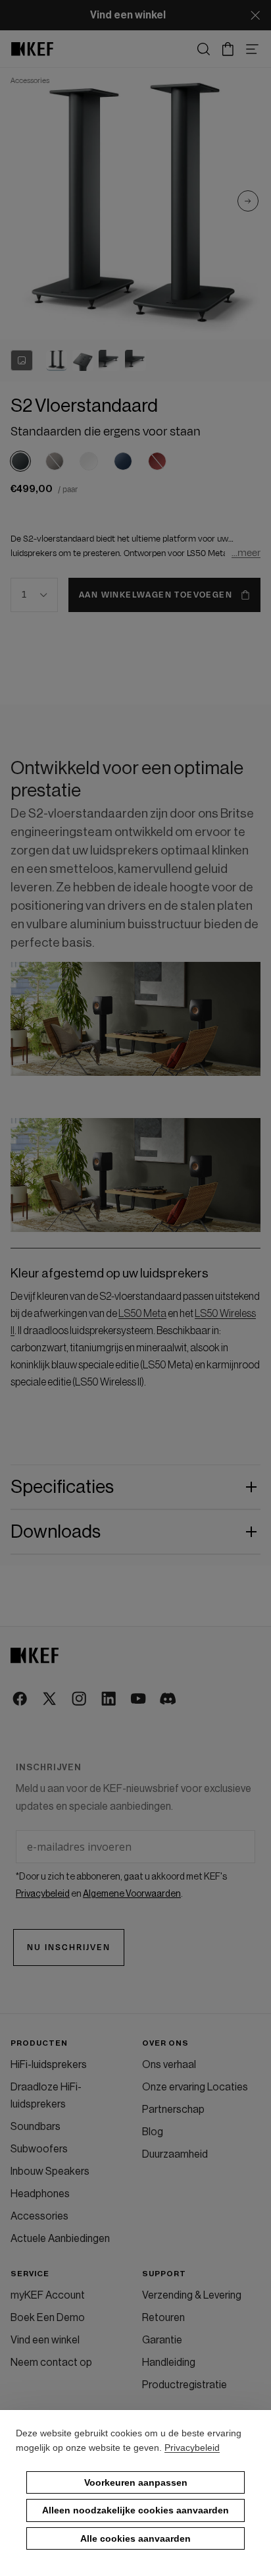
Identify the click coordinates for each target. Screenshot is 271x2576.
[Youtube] (139, 1699)
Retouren (163, 2318)
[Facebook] (21, 1699)
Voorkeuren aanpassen (136, 2482)
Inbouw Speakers (50, 2171)
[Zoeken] (204, 49)
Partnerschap (173, 2110)
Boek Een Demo (48, 2318)
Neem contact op (51, 2363)
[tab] (57, 360)
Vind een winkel (45, 2340)
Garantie (162, 2340)
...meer (246, 553)
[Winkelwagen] (228, 49)
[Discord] (169, 1699)
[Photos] (22, 360)
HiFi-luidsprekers (49, 2065)
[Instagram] (80, 1699)
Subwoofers (39, 2149)
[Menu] (252, 49)
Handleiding (169, 2363)
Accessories (39, 2216)
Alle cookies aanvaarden (135, 2538)
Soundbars (36, 2127)
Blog (153, 2132)
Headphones (40, 2194)
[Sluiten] (255, 15)
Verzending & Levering (192, 2295)
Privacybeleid (192, 2448)
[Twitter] (50, 1699)
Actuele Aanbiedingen (60, 2239)
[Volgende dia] (248, 204)
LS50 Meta (142, 1314)
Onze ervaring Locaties (195, 2087)
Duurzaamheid (175, 2154)
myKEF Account (48, 2295)
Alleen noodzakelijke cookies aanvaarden (135, 2510)
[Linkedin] (110, 1699)
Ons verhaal (169, 2065)
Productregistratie (185, 2385)
